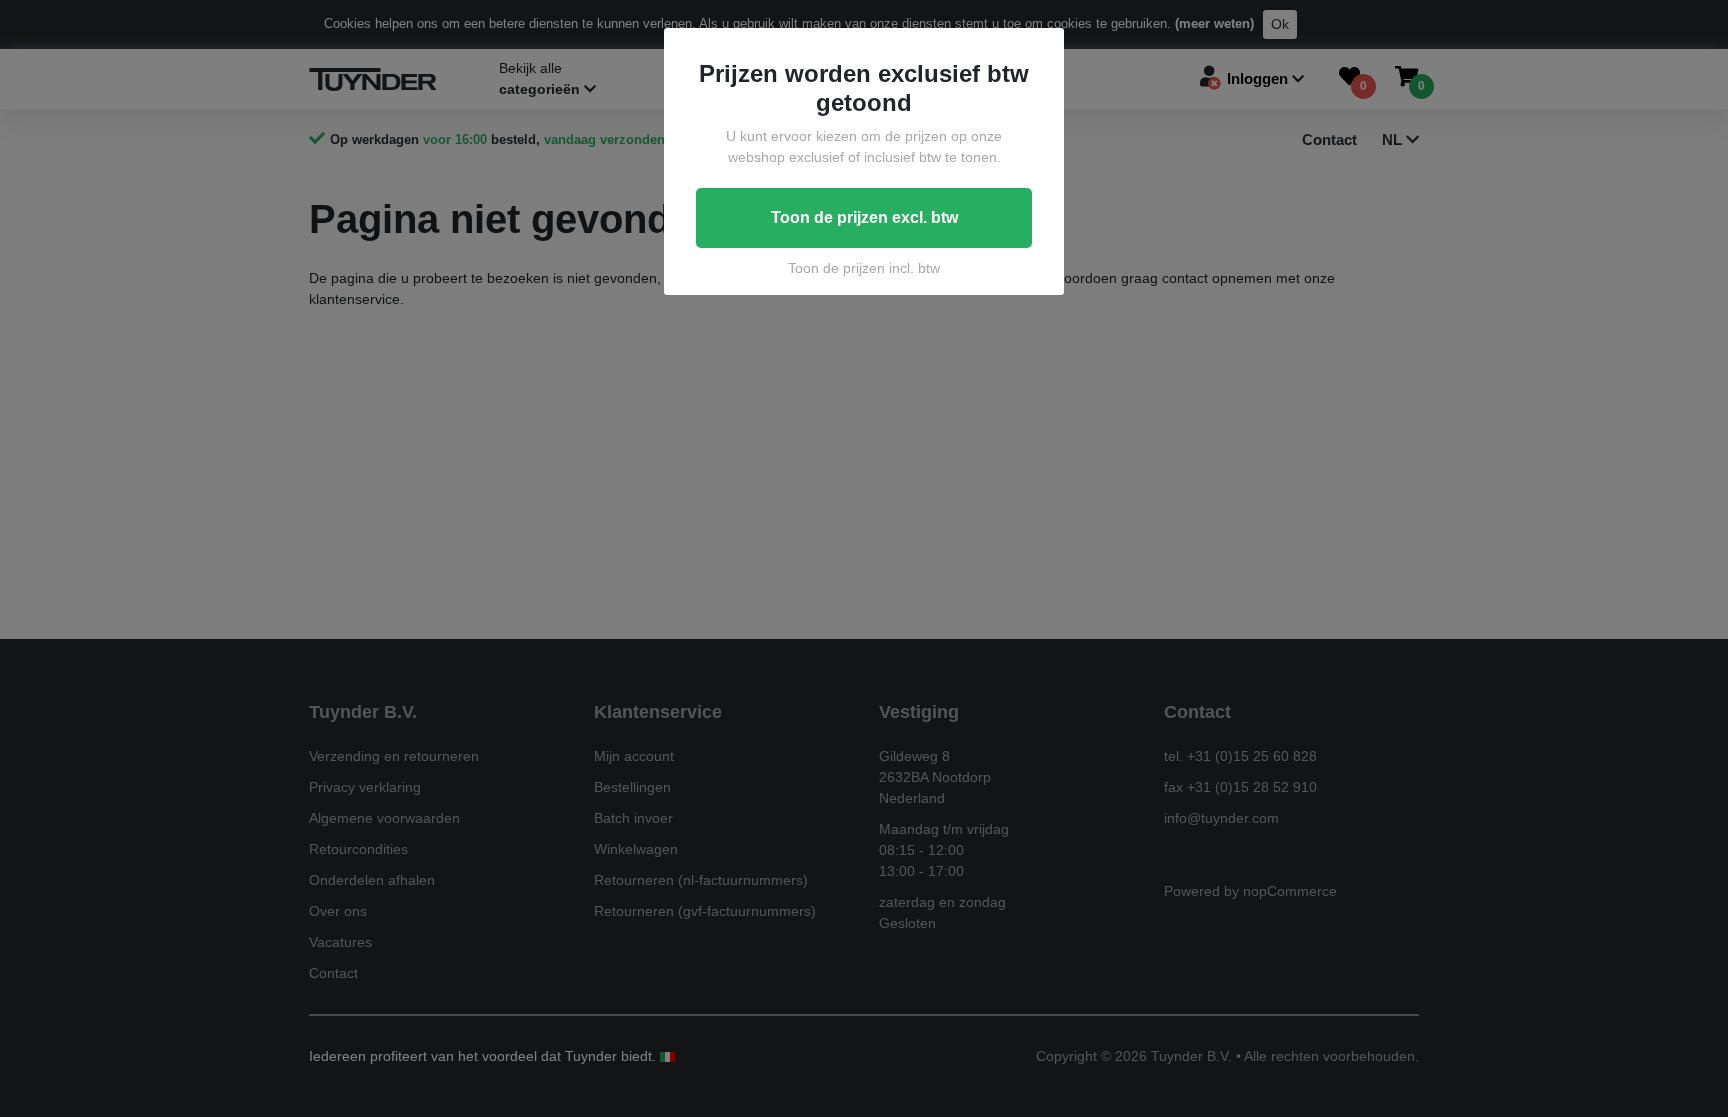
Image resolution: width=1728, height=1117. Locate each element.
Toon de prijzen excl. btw (864, 217)
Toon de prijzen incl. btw (864, 268)
